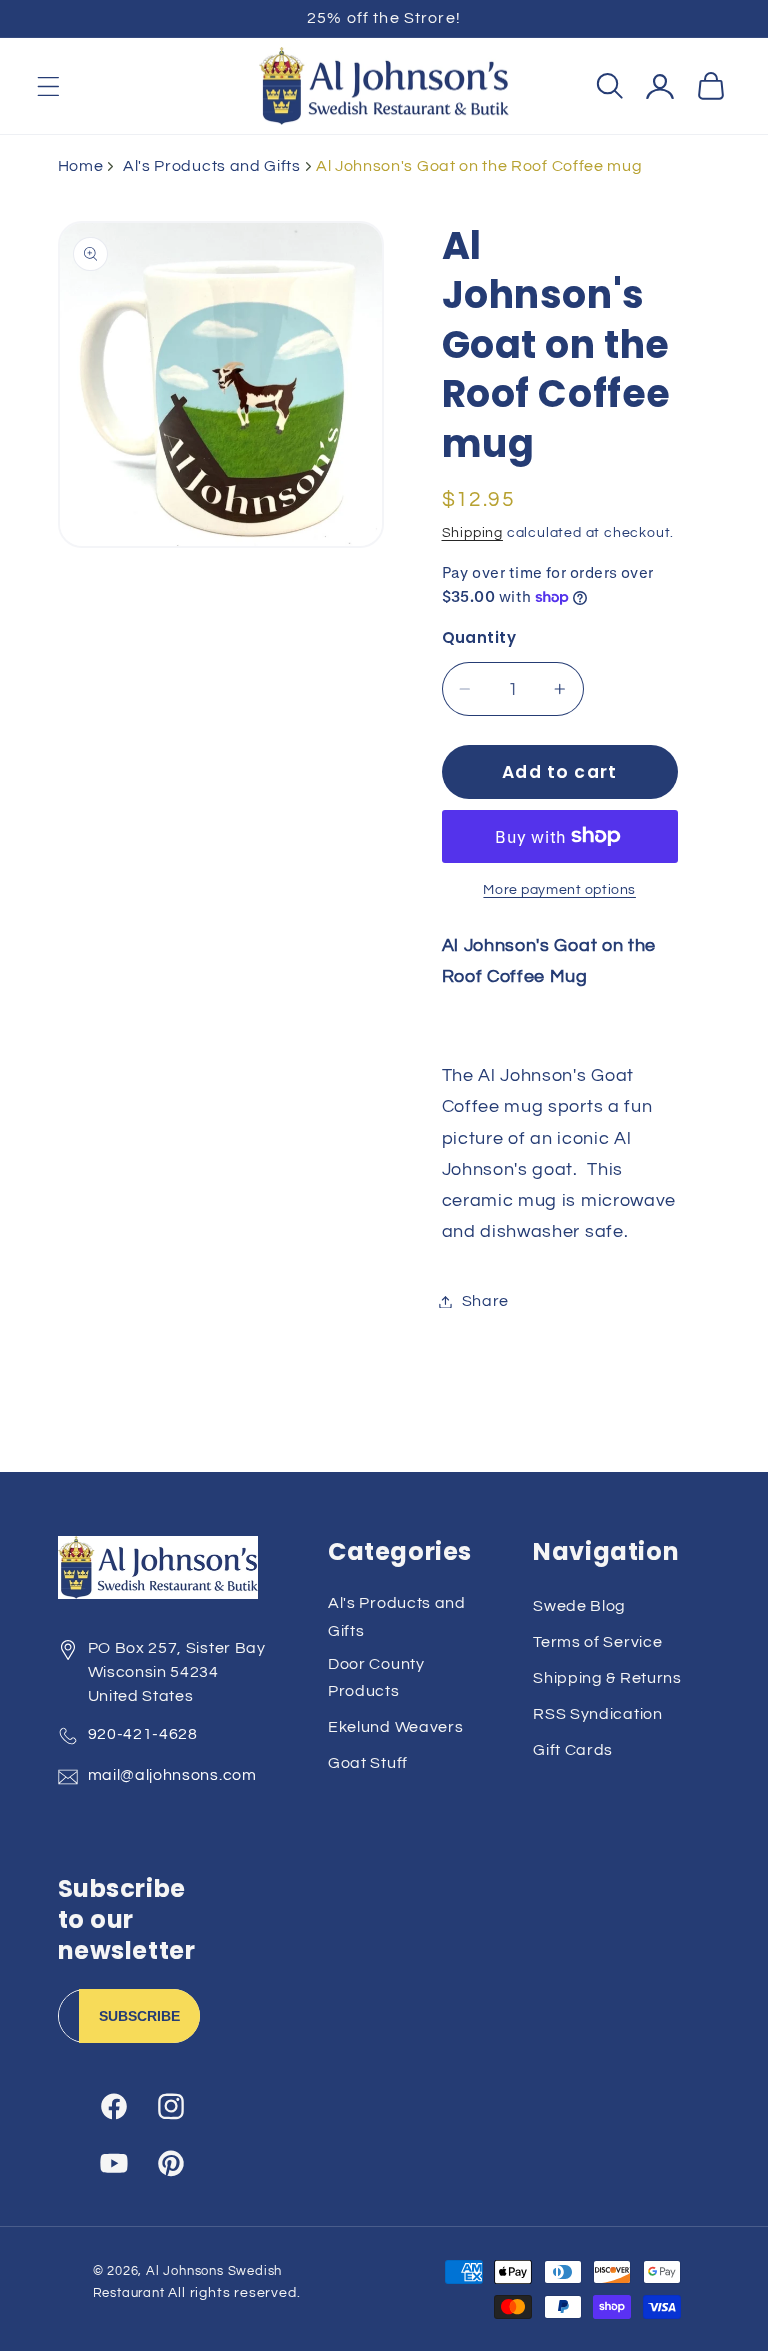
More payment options (559, 890)
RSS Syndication (597, 1714)
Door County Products (376, 1677)
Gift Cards (573, 1750)
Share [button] (485, 1301)
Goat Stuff (368, 1763)
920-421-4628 (143, 1734)
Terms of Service (597, 1642)
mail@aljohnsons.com (172, 1775)
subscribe (139, 2016)
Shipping (472, 533)
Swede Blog (579, 1606)
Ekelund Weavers (395, 1727)
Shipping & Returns (607, 1678)
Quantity (479, 637)
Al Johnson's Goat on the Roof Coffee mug (479, 166)
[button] (48, 86)
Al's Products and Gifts (212, 166)
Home (81, 166)
